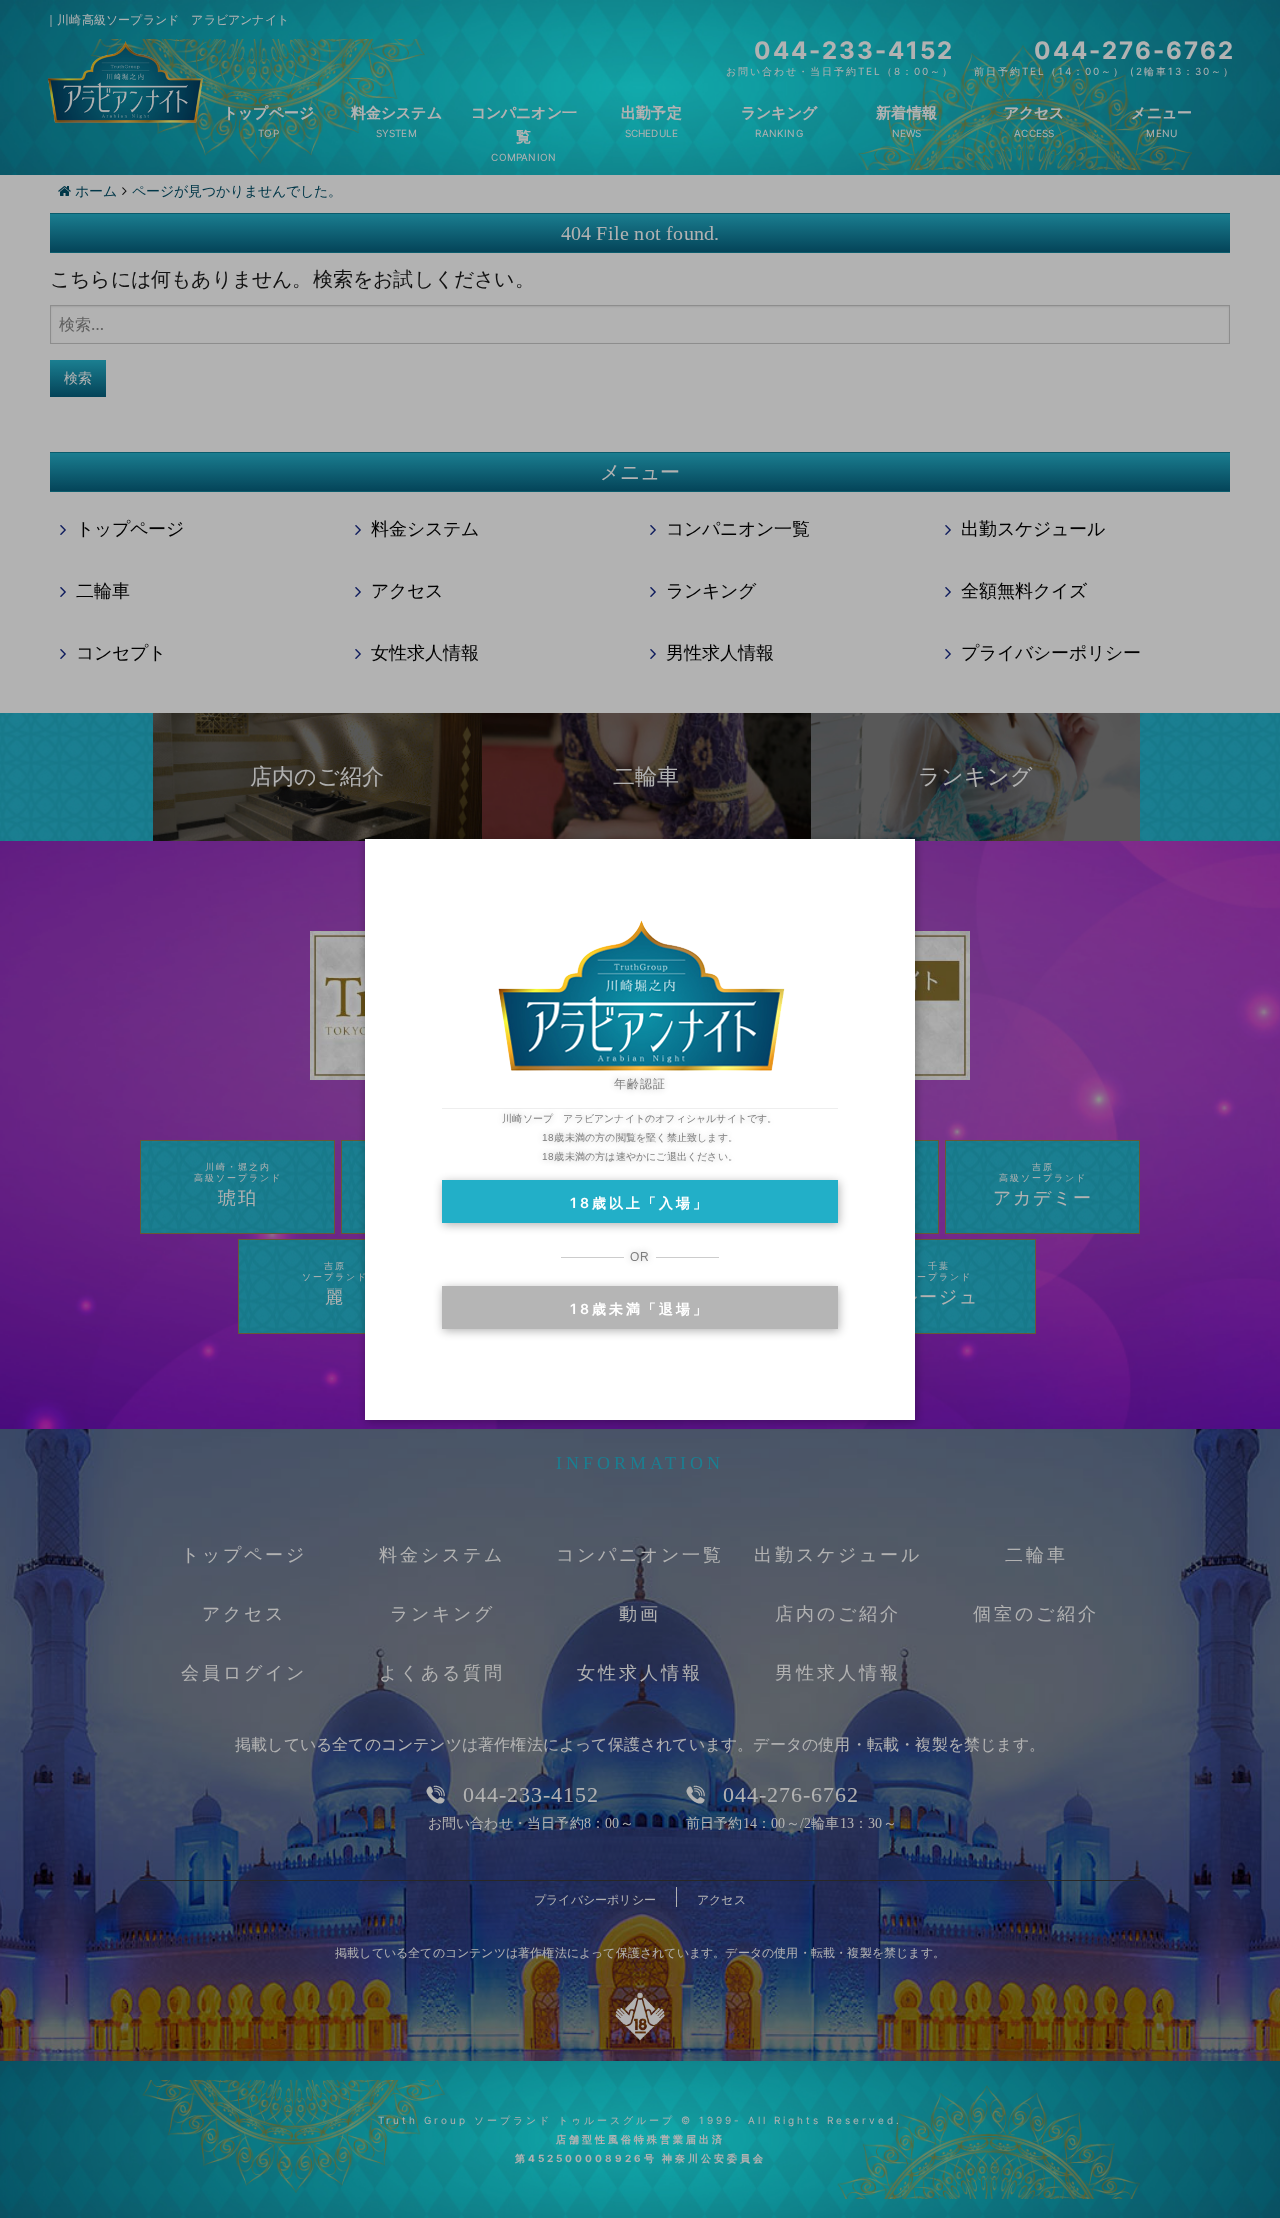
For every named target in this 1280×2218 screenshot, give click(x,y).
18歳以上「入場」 (639, 1202)
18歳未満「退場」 (639, 1308)
